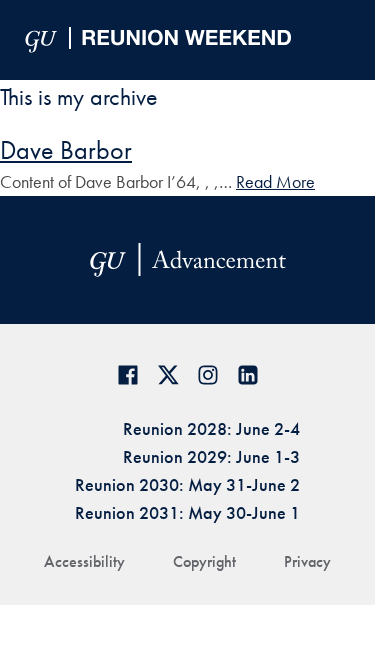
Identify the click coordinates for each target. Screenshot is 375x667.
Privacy (307, 561)
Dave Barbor (66, 150)
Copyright (204, 561)
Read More (275, 181)
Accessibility (84, 561)
